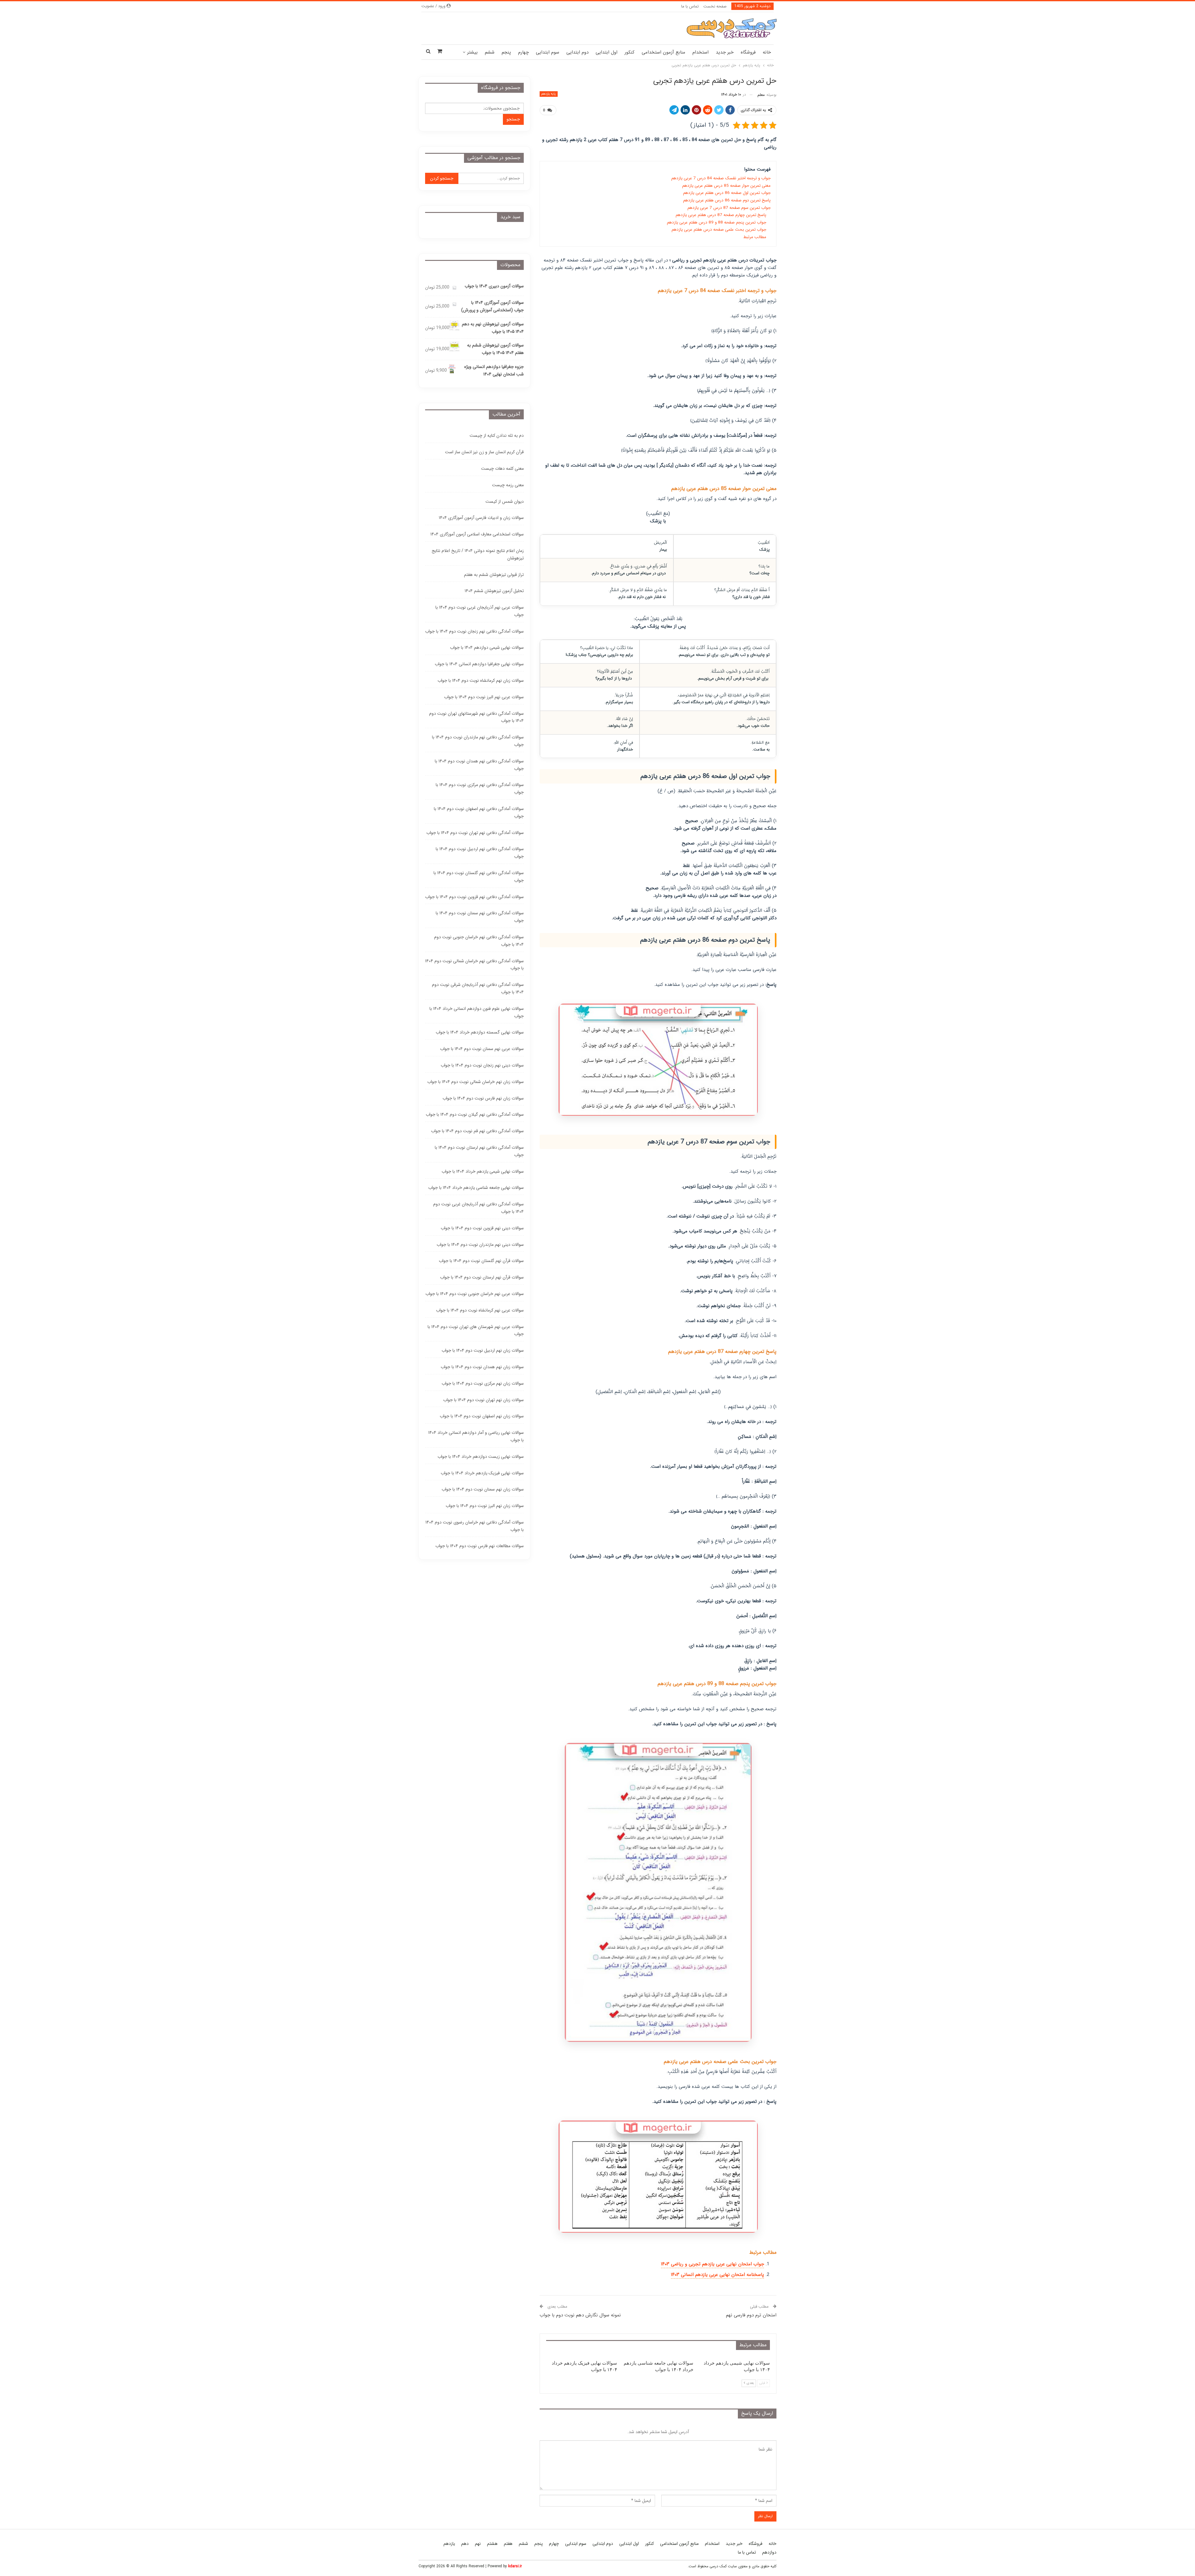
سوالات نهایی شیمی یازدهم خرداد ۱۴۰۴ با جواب (483, 1171)
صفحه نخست (715, 6)
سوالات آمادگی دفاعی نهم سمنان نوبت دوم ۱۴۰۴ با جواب (480, 917)
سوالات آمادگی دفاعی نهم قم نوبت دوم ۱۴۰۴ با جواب (477, 1131)
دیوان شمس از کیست (505, 502)
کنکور (630, 52)
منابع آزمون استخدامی (663, 52)
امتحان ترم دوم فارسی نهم (751, 2315)
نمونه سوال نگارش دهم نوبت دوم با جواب (580, 2315)
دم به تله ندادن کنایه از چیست (497, 436)
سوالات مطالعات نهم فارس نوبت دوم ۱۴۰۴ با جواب (480, 1546)
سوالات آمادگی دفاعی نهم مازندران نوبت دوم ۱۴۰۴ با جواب (478, 741)
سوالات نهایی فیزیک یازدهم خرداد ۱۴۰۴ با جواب (482, 1473)
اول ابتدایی (607, 52)
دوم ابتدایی (577, 52)
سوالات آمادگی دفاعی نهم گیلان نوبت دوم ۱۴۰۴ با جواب (475, 1114)
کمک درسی (718, 2566)
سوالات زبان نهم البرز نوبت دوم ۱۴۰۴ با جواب (485, 1506)
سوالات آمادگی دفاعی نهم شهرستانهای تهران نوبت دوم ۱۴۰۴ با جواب (476, 717)
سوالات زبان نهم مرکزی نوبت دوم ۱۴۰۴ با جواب (483, 1383)
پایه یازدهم (549, 94)
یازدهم (449, 2544)
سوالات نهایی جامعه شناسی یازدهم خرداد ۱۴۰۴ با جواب (476, 1188)
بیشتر (472, 52)
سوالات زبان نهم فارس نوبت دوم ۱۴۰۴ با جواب (483, 1098)
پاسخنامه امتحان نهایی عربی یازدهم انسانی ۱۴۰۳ (717, 2275)
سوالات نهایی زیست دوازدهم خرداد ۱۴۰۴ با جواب (481, 1457)
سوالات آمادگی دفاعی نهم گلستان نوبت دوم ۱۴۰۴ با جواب (479, 877)
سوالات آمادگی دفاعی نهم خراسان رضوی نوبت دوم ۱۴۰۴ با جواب (475, 1526)
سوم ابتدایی (548, 52)
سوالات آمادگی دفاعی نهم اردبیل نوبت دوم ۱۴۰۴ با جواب (480, 853)
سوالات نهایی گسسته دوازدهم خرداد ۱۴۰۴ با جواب (480, 1032)
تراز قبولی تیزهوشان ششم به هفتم (494, 575)
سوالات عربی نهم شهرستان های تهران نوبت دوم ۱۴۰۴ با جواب (476, 1330)
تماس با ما (690, 6)
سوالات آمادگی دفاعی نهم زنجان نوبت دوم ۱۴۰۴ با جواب (474, 631)
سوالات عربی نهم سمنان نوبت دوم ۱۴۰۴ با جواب (482, 1049)
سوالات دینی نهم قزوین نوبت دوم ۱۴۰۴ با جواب (482, 1228)
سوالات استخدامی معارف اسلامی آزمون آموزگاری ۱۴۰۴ (477, 534)
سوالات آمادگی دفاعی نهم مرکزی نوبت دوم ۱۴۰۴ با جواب (480, 789)
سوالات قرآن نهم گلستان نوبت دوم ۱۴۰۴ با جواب (481, 1261)
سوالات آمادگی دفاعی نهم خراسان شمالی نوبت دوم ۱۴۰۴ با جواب (474, 965)
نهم (478, 2544)
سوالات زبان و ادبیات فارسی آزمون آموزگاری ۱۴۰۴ (481, 518)
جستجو (513, 119)
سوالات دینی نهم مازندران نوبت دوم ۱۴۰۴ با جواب (480, 1245)
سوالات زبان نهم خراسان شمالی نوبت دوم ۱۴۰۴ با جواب (476, 1082)
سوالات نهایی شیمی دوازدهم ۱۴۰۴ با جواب (487, 648)
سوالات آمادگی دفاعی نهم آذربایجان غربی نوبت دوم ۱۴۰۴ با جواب (478, 1208)
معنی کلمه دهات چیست (502, 469)
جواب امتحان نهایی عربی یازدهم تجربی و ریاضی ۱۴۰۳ (712, 2264)
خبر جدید (725, 52)
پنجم (506, 52)
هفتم (508, 2544)
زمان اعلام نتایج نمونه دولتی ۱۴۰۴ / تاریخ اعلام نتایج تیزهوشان (478, 554)
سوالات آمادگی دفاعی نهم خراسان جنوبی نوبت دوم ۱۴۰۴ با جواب (479, 941)
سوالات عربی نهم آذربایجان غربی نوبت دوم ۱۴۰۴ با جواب (480, 611)
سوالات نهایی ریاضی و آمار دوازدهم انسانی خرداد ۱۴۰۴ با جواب (476, 1436)
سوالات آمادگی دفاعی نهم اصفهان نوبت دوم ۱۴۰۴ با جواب (479, 812)
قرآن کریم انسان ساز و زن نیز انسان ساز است (484, 452)
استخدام (701, 52)
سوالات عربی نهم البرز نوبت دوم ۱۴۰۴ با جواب (484, 697)
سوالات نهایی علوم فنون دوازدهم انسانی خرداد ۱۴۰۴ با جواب (477, 1012)
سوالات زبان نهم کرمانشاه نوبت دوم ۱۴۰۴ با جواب (481, 680)
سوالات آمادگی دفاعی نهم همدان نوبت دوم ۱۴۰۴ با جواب (479, 765)
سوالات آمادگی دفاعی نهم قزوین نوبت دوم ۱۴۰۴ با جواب (474, 897)
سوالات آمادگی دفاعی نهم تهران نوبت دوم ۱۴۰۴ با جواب (475, 833)
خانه (767, 52)
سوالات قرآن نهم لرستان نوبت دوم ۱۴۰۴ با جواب (482, 1277)
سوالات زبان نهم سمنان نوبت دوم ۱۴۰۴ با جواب (483, 1489)
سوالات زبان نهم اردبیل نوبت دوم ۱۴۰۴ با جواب (483, 1350)
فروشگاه (748, 52)
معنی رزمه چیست (508, 485)
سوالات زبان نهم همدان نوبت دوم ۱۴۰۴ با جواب (482, 1367)
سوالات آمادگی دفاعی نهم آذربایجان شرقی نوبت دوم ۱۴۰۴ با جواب (478, 988)
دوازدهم (769, 2552)
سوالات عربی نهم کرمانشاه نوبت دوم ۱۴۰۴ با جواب (480, 1310)
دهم (465, 2544)
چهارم (523, 52)
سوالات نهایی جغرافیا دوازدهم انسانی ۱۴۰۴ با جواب (479, 664)
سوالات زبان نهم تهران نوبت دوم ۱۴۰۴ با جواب (483, 1400)
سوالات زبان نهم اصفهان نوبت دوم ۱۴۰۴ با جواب (482, 1416)
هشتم (492, 2544)
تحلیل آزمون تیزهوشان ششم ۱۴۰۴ (494, 591)
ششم (490, 52)
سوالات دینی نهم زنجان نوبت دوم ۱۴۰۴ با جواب (482, 1065)
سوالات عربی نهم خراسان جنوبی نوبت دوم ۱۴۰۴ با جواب (475, 1294)
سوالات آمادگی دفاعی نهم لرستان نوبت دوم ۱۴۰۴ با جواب (479, 1151)
